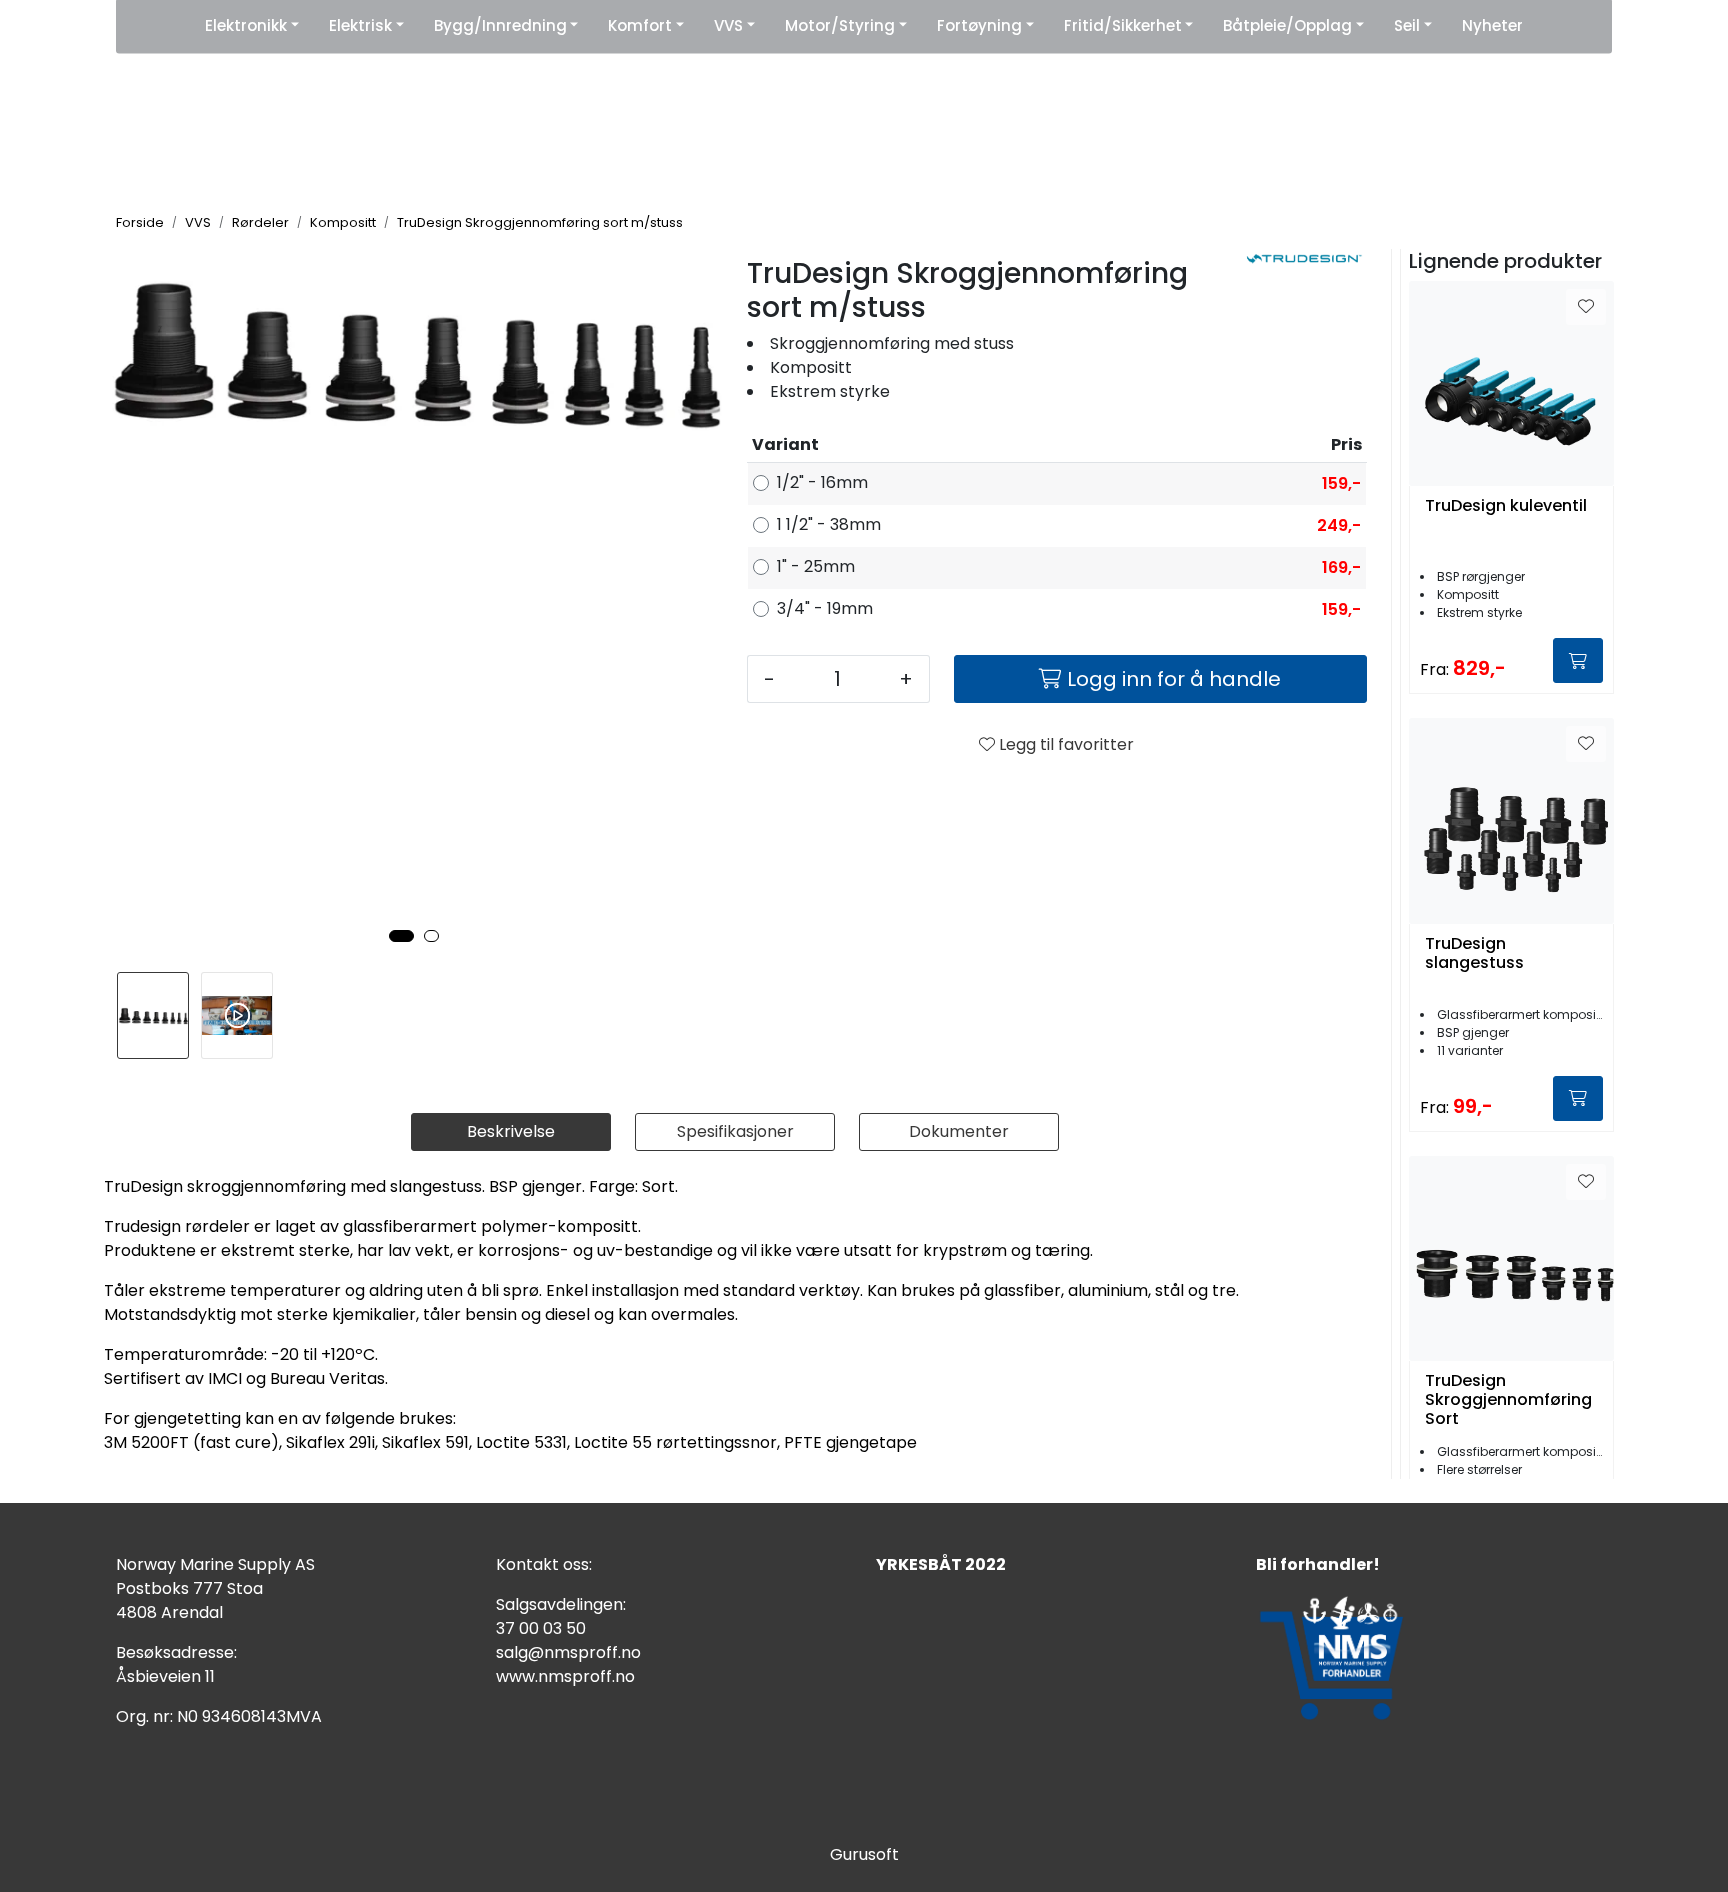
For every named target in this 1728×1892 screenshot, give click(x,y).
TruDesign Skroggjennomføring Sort (1508, 1400)
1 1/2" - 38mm (829, 524)
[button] (401, 936)
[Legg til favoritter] (1586, 307)
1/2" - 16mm (822, 482)
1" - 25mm (816, 566)
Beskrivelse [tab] (511, 1131)
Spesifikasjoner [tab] (735, 1131)
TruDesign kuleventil (1506, 506)
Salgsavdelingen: (561, 1604)
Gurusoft (864, 1854)
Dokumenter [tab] (959, 1131)
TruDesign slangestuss (1474, 954)
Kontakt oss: (544, 1564)
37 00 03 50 (541, 1628)
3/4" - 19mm (825, 608)
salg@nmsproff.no (568, 1652)
